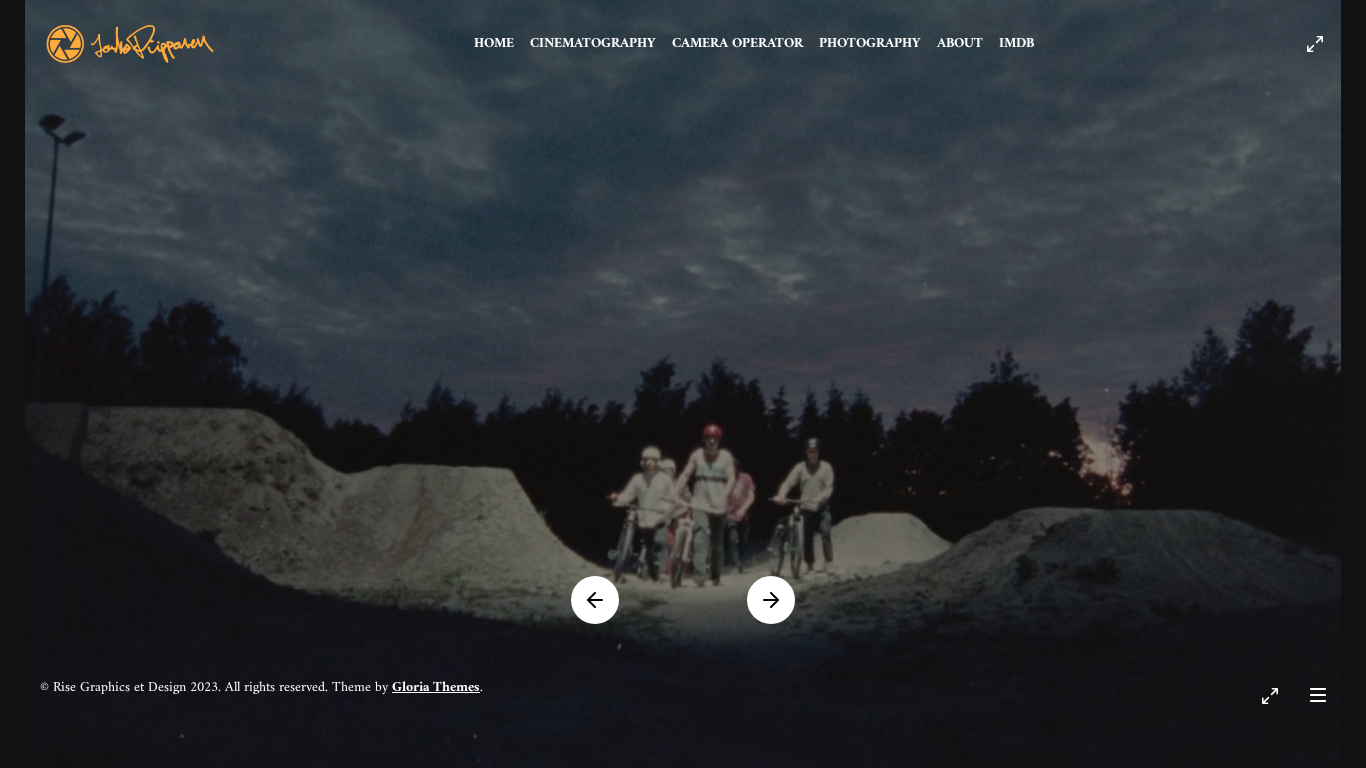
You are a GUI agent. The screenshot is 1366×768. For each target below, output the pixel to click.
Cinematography (593, 43)
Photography (870, 43)
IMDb (1016, 43)
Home (494, 43)
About (960, 43)
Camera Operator (737, 43)
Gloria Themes (436, 687)
